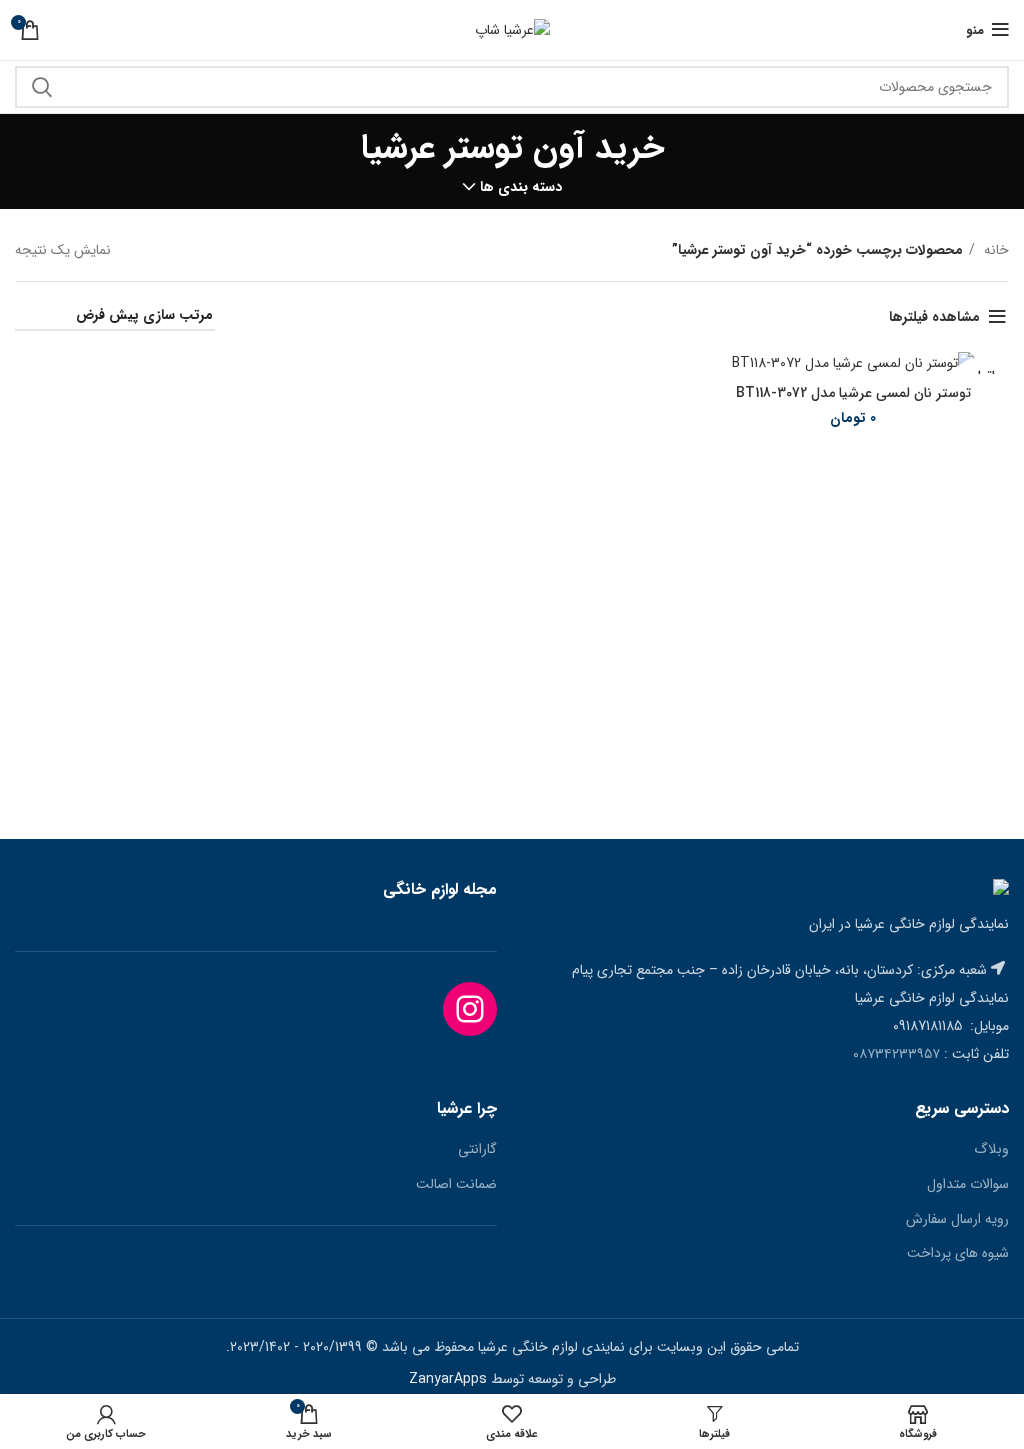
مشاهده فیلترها (934, 317)
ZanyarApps (448, 1379)
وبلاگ (991, 1150)
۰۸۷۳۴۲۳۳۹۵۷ (896, 1054)
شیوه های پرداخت (958, 1254)
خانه (994, 250)
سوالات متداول (968, 1185)
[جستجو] (42, 87)
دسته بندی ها (521, 187)
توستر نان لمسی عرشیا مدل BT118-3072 (853, 393)
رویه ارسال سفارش (957, 1220)
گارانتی (477, 1150)
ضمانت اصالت (456, 1185)
